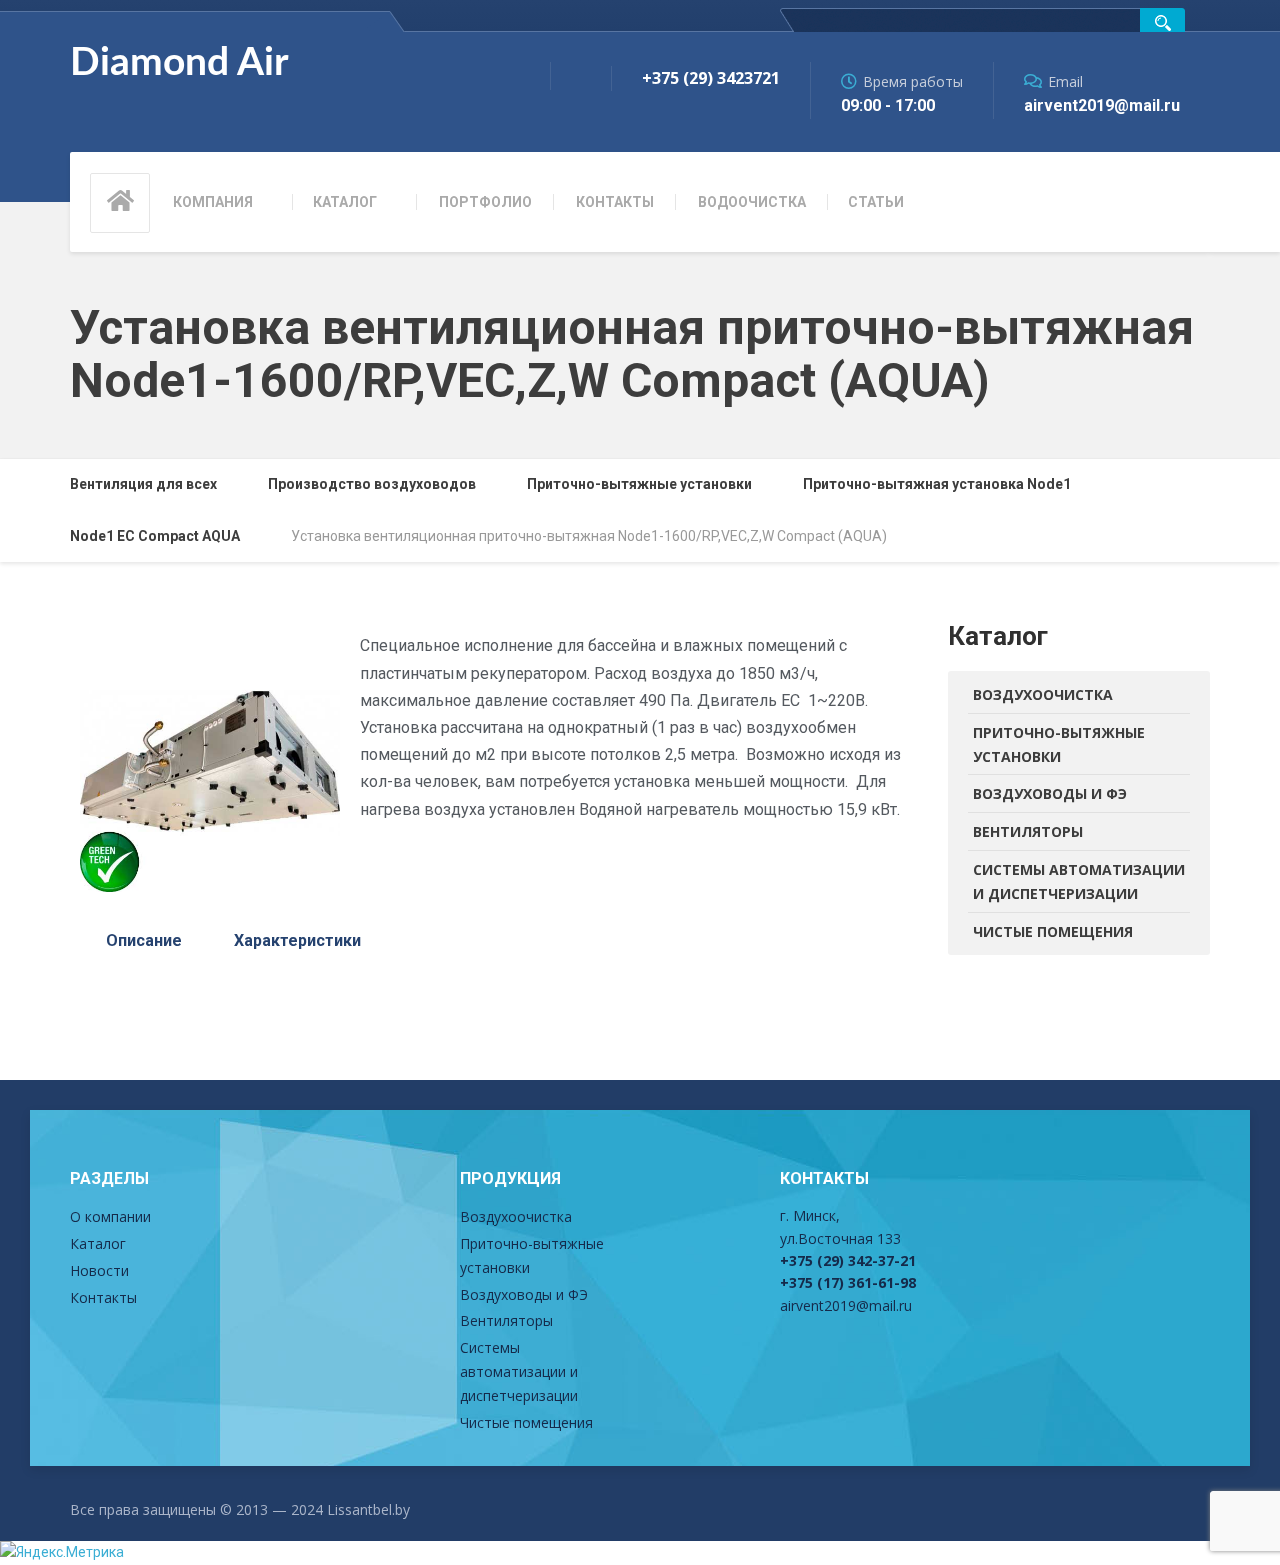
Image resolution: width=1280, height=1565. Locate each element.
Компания (213, 202)
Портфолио (485, 202)
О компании (110, 1216)
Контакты (615, 202)
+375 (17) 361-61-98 (848, 1282)
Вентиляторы (1028, 831)
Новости (99, 1270)
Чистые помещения (1053, 931)
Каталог (345, 202)
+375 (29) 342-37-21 (848, 1260)
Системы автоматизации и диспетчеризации (1079, 881)
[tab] (144, 941)
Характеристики (297, 940)
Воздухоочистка (1043, 694)
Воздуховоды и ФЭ (1050, 793)
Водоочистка (752, 202)
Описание (144, 940)
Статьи (876, 202)
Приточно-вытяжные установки (1059, 744)
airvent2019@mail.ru (846, 1305)
